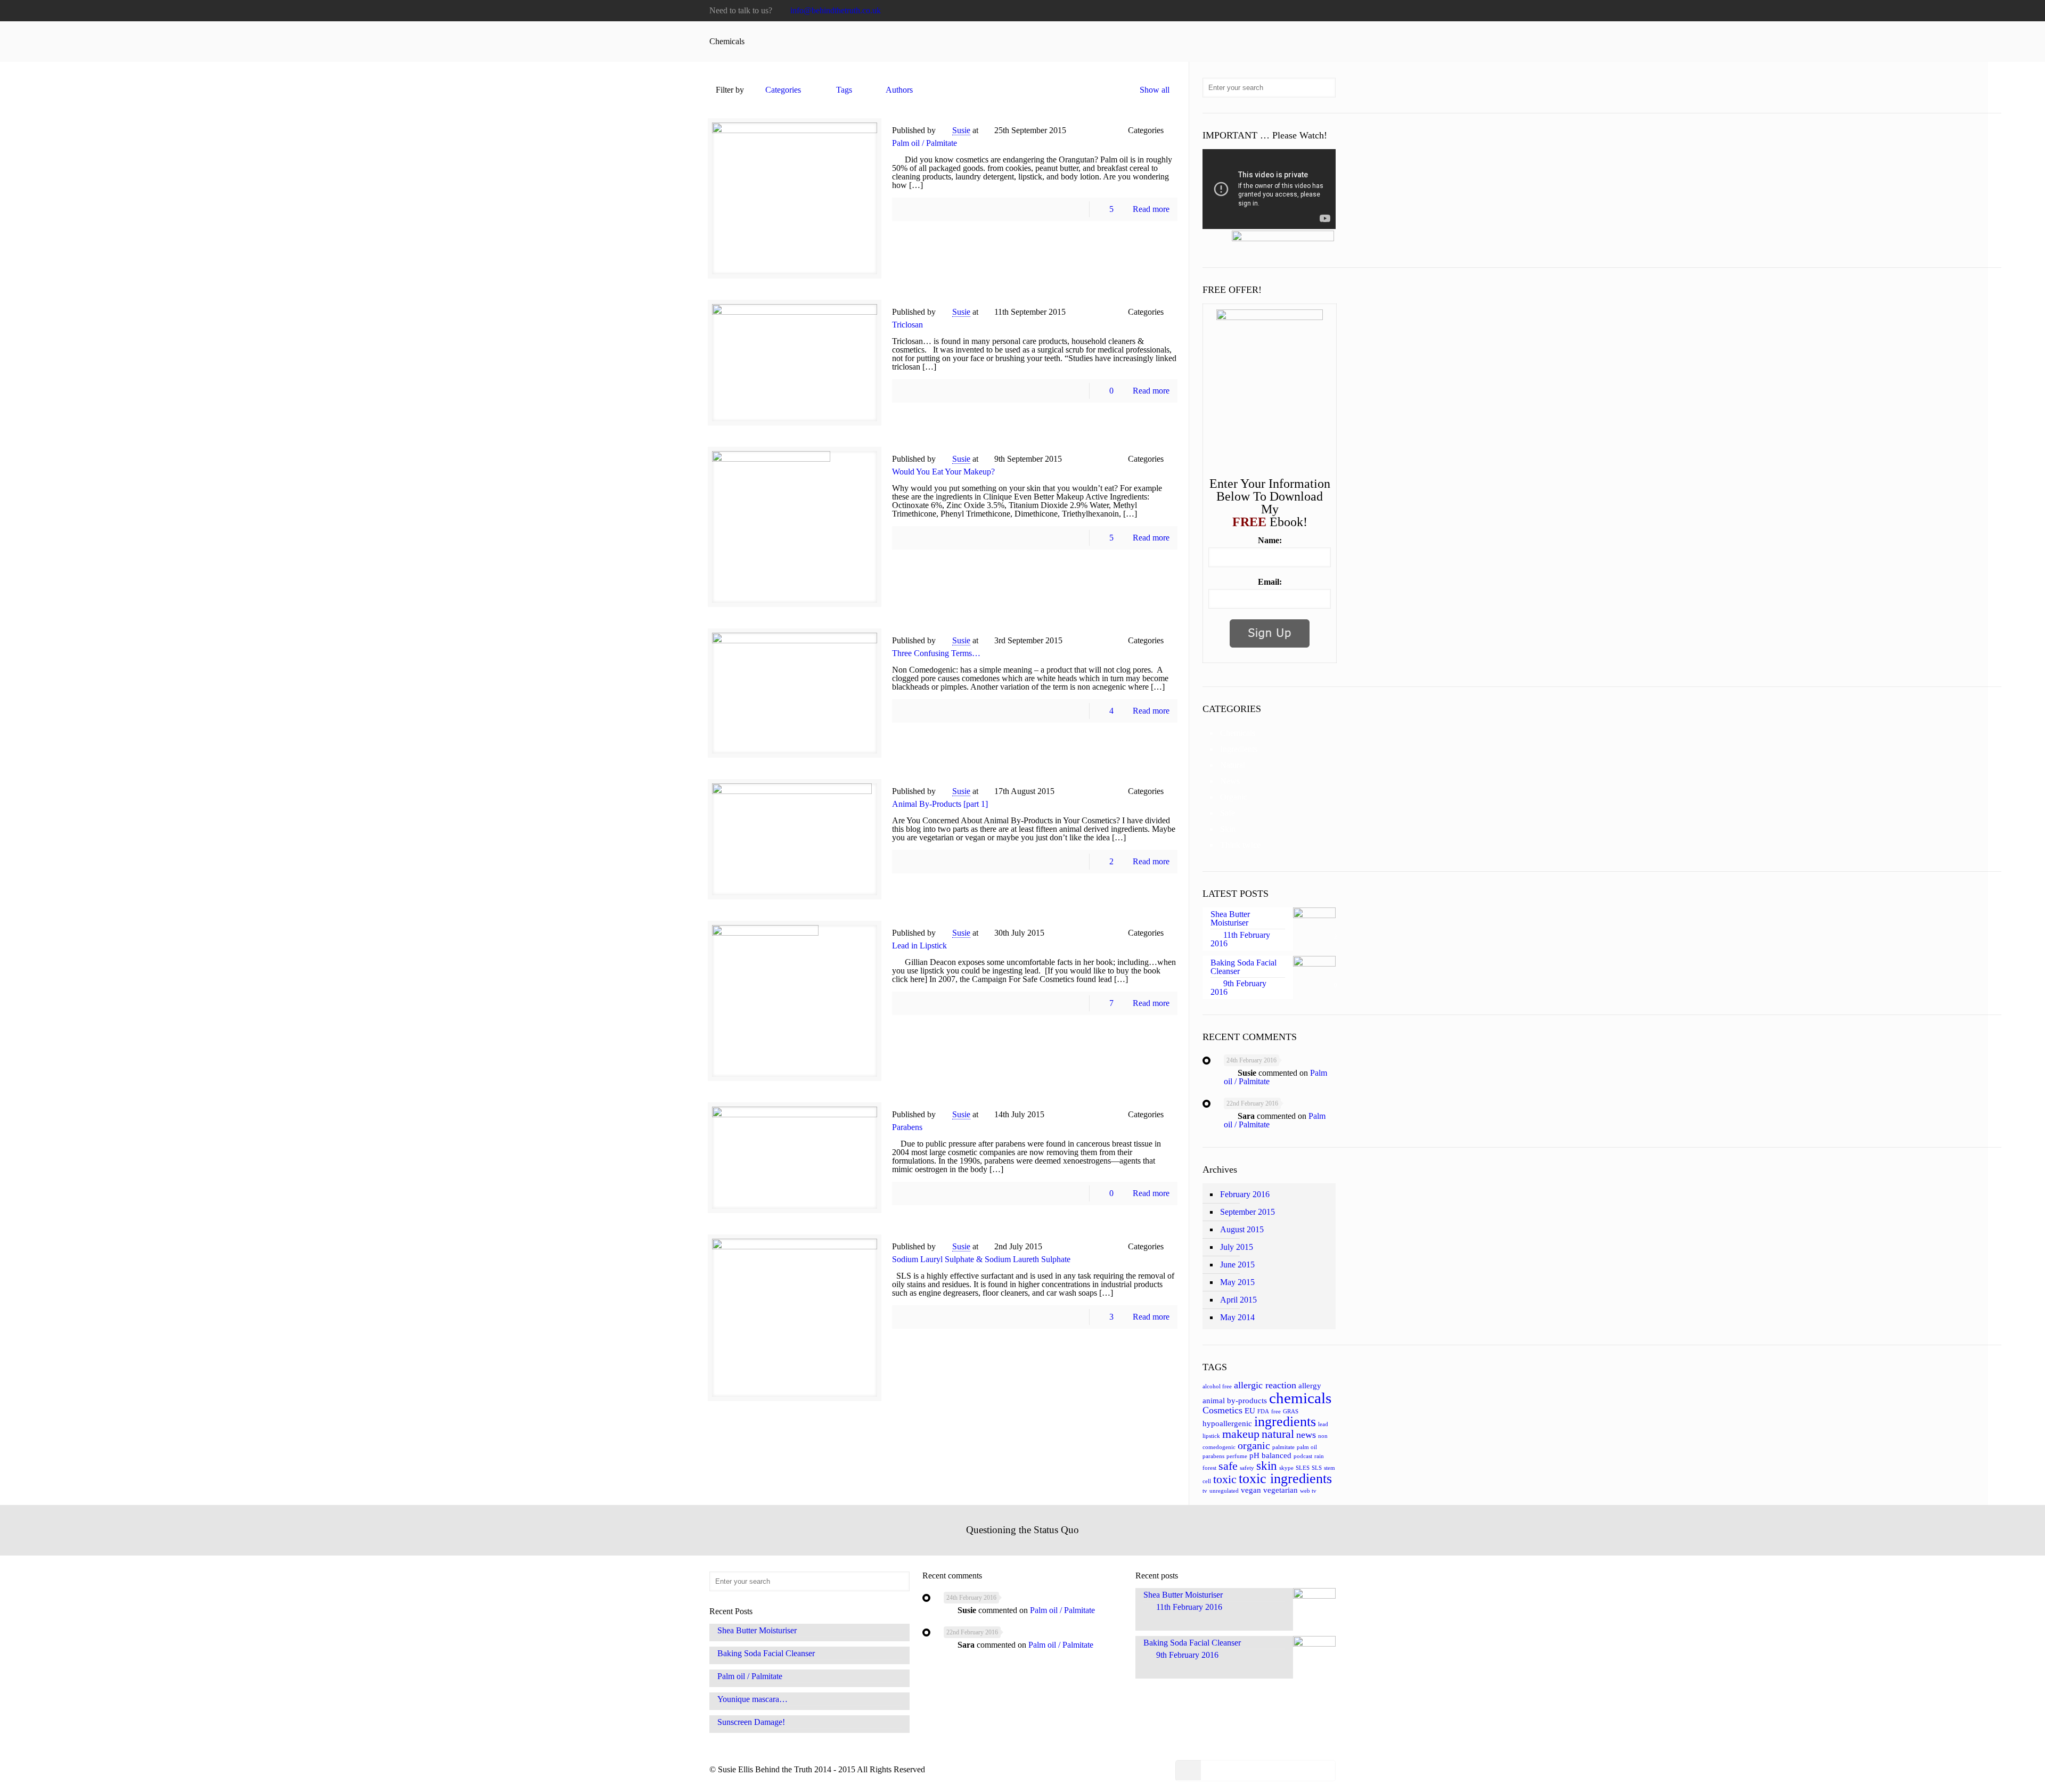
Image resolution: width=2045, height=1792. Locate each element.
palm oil (1307, 1447)
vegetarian (1281, 1490)
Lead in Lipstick (919, 946)
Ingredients (1239, 749)
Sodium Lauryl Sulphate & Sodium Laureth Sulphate (981, 1259)
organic (1254, 1445)
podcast (1303, 1456)
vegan (1251, 1490)
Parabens (907, 1127)
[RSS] (1330, 11)
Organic (1234, 797)
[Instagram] (1316, 11)
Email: (1270, 582)
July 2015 (1237, 1247)
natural (1278, 1434)
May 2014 (1237, 1317)
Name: (1270, 541)
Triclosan (907, 325)
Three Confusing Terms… (936, 653)
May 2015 (1237, 1282)
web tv (1308, 1491)
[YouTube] (1273, 11)
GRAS (1291, 1411)
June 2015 (1237, 1265)
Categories (783, 90)
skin (1267, 1466)
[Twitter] (1258, 11)
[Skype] (1229, 11)
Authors (899, 90)
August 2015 (1242, 1229)
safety (1247, 1468)
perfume (1237, 1456)
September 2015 (1248, 1212)
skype (1286, 1468)
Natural (1233, 765)
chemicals (1300, 1398)
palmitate (1283, 1447)
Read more (1151, 209)
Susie (961, 130)
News (1230, 781)
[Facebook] (1244, 11)
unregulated (1224, 1491)
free (1276, 1411)
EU (1250, 1411)
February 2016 (1245, 1194)
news (1306, 1435)
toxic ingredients (1285, 1479)
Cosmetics (1222, 1410)
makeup (1241, 1434)
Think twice (1240, 845)
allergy (1310, 1386)
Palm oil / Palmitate (925, 143)
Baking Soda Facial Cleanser (766, 1654)
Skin (1228, 829)
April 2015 (1238, 1300)
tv (1205, 1491)
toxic (1225, 1479)
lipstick (1211, 1436)
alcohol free (1217, 1386)
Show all (1155, 90)
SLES (1303, 1468)
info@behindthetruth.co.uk (836, 10)
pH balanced (1270, 1455)
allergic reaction (1265, 1385)
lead (1323, 1424)
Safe (1228, 813)
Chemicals (1238, 733)
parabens (1213, 1456)
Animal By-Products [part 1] (940, 804)
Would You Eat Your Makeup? (943, 472)
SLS (1317, 1468)
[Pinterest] (1301, 11)
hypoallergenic (1227, 1423)
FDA (1263, 1411)
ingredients (1285, 1422)
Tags (844, 90)
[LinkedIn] (1287, 11)
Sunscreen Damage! (751, 1722)
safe (1228, 1466)
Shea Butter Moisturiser (757, 1631)
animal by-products (1235, 1401)
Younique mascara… (752, 1699)
